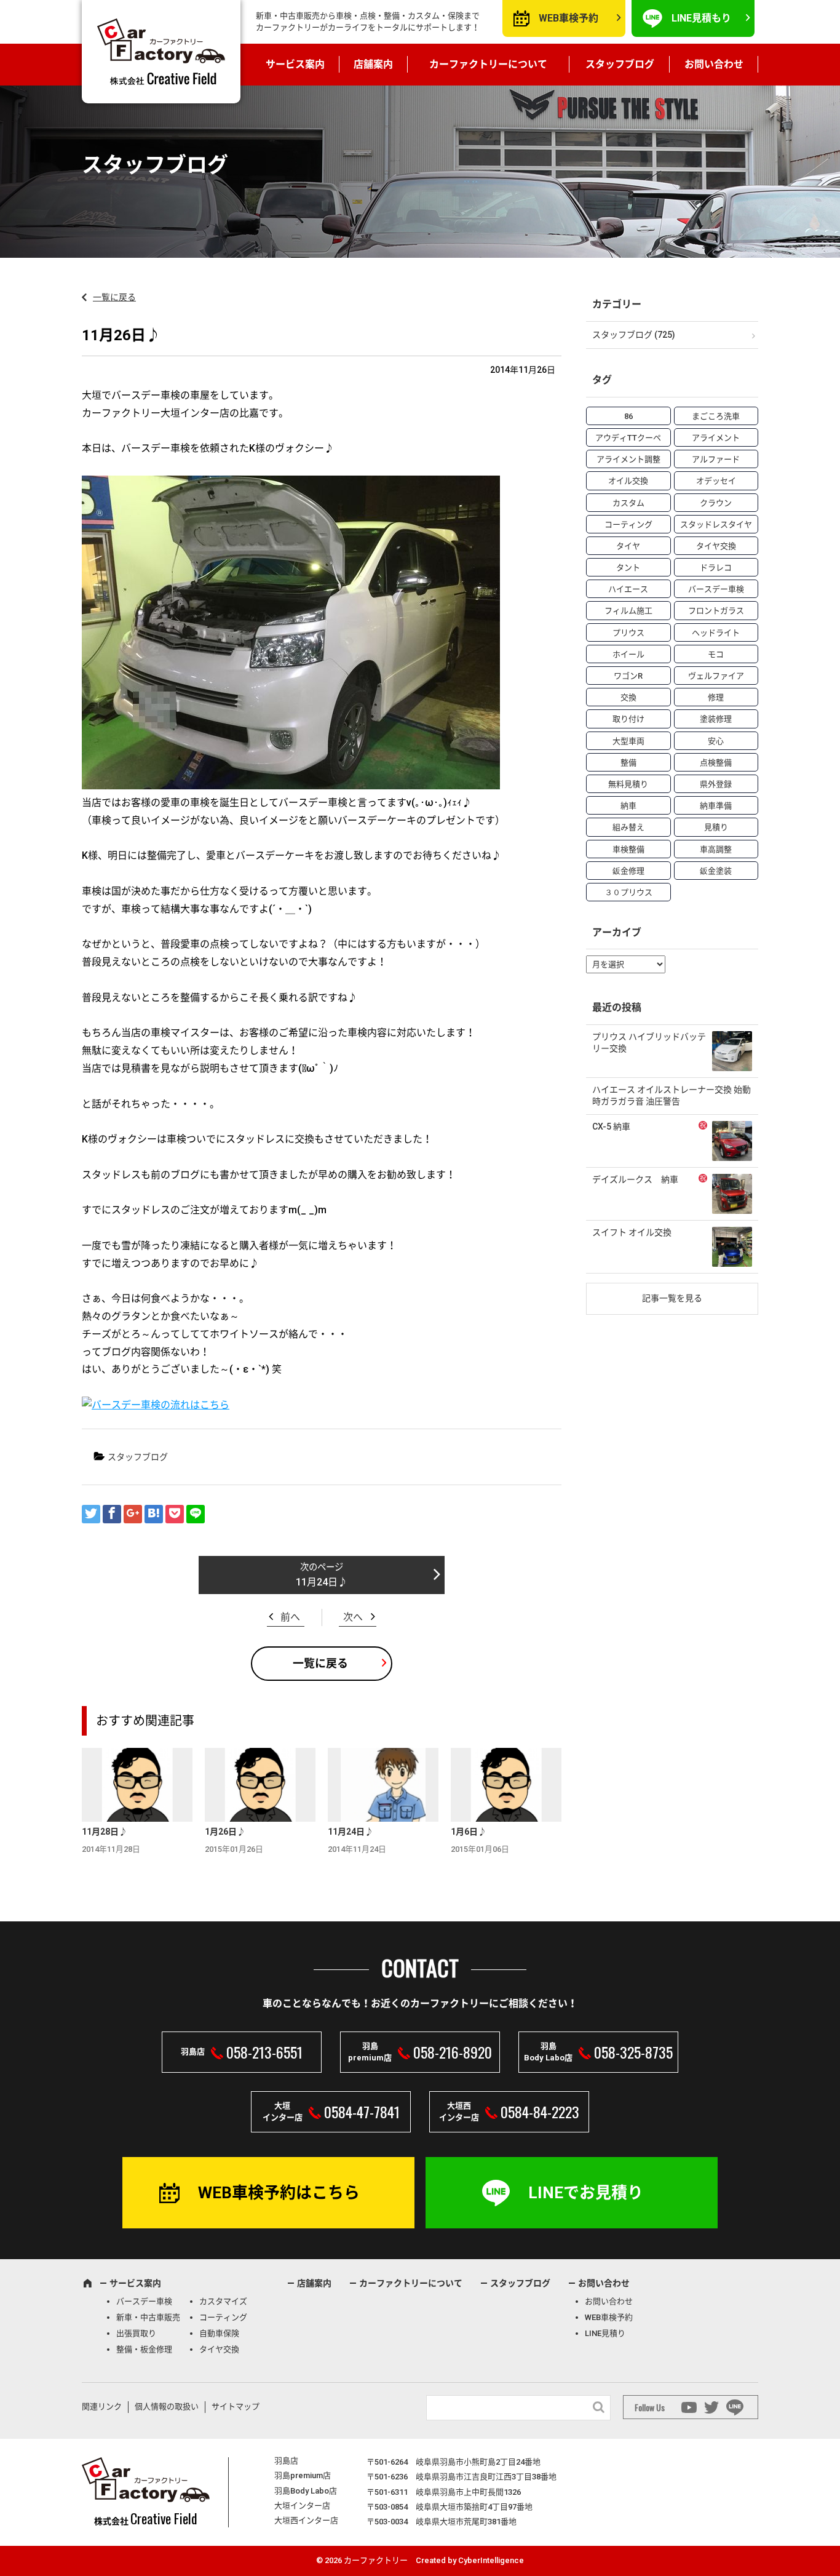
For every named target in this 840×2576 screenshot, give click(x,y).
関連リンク (102, 2407)
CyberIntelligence (491, 2560)
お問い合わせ (714, 64)
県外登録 (716, 784)
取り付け (628, 719)
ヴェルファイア (716, 676)
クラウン (716, 503)
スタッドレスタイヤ (716, 524)
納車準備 (716, 806)
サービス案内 (295, 64)
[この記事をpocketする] (175, 1514)
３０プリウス (628, 892)
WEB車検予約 (569, 18)
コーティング (628, 524)
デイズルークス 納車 (635, 1179)
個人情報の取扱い (167, 2407)
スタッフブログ (620, 64)
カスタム (628, 503)
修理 (716, 697)
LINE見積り (605, 2333)
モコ (716, 654)
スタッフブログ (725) (634, 335)
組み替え (628, 827)
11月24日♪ (322, 1582)
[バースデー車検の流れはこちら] (156, 1410)
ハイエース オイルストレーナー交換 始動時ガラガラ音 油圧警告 (672, 1096)
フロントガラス (716, 611)
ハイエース (628, 589)
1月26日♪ (225, 1832)
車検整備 (628, 849)
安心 (716, 741)
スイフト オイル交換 (632, 1232)
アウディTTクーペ (628, 438)
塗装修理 (716, 719)
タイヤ (628, 546)
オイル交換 (628, 481)
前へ (290, 1617)
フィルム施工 (628, 611)
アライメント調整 (628, 459)
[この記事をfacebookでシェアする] (112, 1514)
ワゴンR (628, 676)
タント (628, 568)
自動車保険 (219, 2333)
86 (628, 416)
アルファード (716, 459)
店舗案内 (373, 64)
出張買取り (136, 2333)
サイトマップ (236, 2407)
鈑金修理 (628, 871)
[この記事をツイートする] (91, 1514)
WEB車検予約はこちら (279, 2193)
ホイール (628, 654)
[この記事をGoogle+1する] (133, 1514)
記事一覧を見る (672, 1298)
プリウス (628, 633)
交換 (628, 697)
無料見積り (628, 784)
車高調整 (716, 849)
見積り (716, 827)
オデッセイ (716, 481)
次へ (353, 1617)
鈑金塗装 (716, 871)
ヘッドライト (716, 633)
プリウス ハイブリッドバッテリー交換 (649, 1043)
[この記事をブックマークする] (154, 1514)
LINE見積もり (701, 18)
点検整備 (716, 763)
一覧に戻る (114, 297)
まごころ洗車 (716, 416)
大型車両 (628, 741)
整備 (628, 763)
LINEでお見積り (586, 2193)
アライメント (716, 438)
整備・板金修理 (144, 2349)
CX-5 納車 (611, 1127)
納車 (628, 806)
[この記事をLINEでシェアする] (196, 1514)
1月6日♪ (469, 1832)
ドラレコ (716, 568)
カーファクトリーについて (488, 64)
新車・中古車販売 (148, 2317)
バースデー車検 (716, 589)
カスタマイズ (223, 2301)
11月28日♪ (105, 1832)
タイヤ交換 (716, 546)
